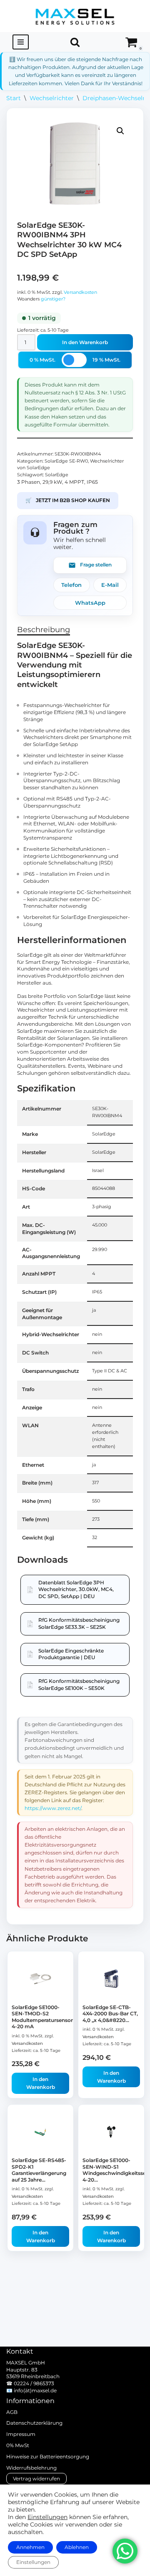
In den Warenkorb (85, 342)
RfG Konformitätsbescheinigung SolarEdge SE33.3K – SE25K (79, 1623)
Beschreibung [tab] (44, 630)
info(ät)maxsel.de (35, 2390)
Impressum (21, 2434)
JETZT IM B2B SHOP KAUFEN (68, 500)
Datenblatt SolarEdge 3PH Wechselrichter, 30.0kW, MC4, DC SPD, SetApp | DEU (76, 1590)
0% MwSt (18, 2445)
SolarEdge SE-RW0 (66, 461)
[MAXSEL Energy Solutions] (75, 16)
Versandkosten (80, 292)
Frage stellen (96, 565)
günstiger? (53, 299)
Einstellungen (47, 2517)
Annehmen (30, 2547)
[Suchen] (75, 42)
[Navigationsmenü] (21, 42)
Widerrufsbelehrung (31, 2468)
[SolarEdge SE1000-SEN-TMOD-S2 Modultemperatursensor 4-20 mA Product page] (40, 1978)
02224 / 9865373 (34, 2383)
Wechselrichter (52, 98)
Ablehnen (77, 2547)
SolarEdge (57, 475)
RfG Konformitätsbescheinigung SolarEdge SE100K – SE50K (79, 1684)
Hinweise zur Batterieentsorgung (48, 2457)
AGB (12, 2412)
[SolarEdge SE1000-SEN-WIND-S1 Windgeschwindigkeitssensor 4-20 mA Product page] (111, 2132)
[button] (120, 131)
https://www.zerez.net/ (53, 1808)
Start (14, 98)
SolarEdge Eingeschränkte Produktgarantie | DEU (71, 1654)
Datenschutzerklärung (34, 2423)
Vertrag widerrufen (36, 2479)
